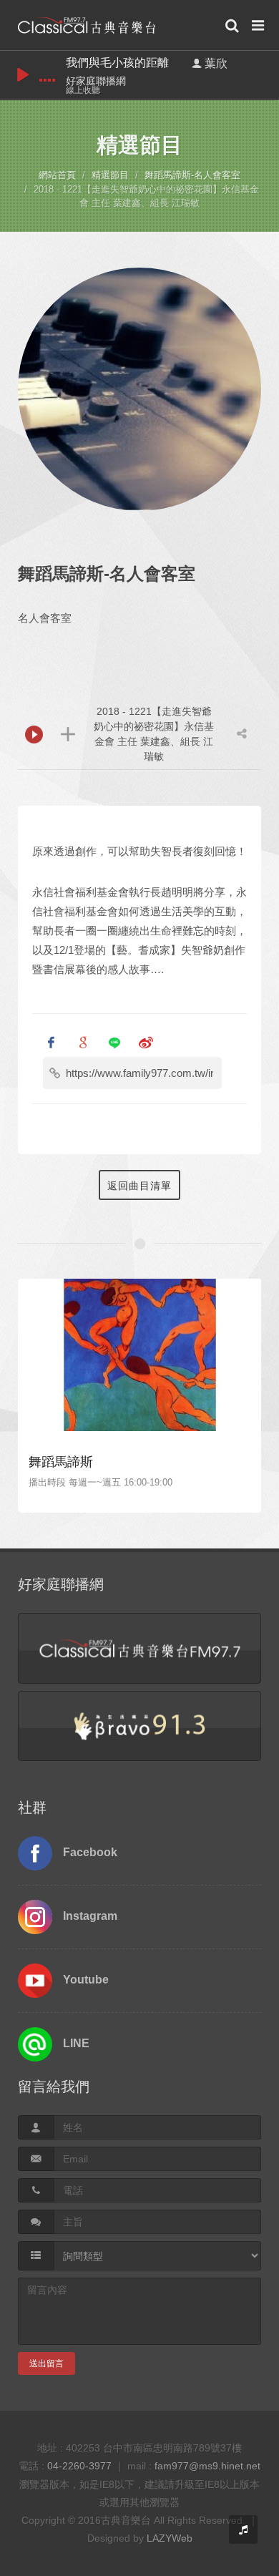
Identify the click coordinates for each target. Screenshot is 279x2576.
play (23, 75)
